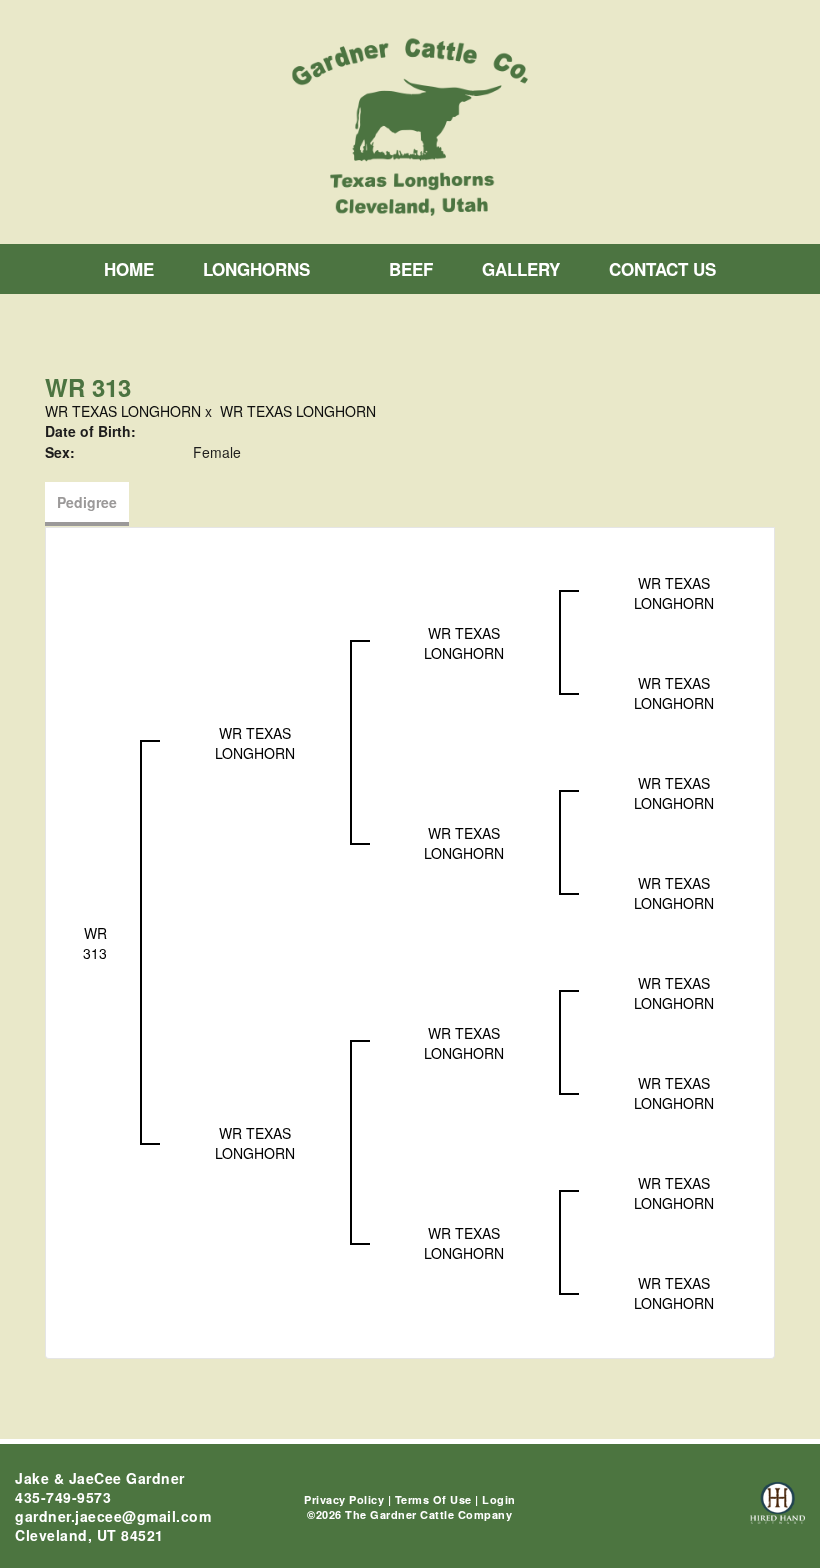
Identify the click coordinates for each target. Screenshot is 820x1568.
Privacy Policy (344, 1499)
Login (499, 1499)
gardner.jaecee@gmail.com (113, 1516)
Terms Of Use (433, 1499)
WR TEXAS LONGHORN (123, 411)
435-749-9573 (63, 1497)
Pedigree (87, 502)
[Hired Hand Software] (777, 1512)
